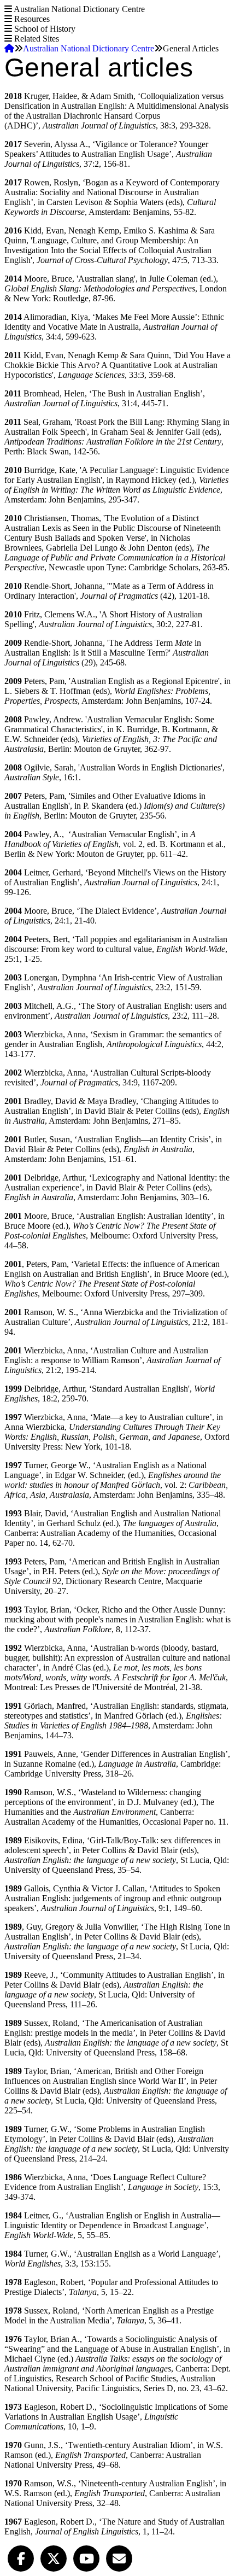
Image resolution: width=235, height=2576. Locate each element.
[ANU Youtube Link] (86, 2557)
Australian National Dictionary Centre (89, 48)
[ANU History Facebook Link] (21, 2557)
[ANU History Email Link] (119, 2557)
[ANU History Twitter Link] (54, 2557)
